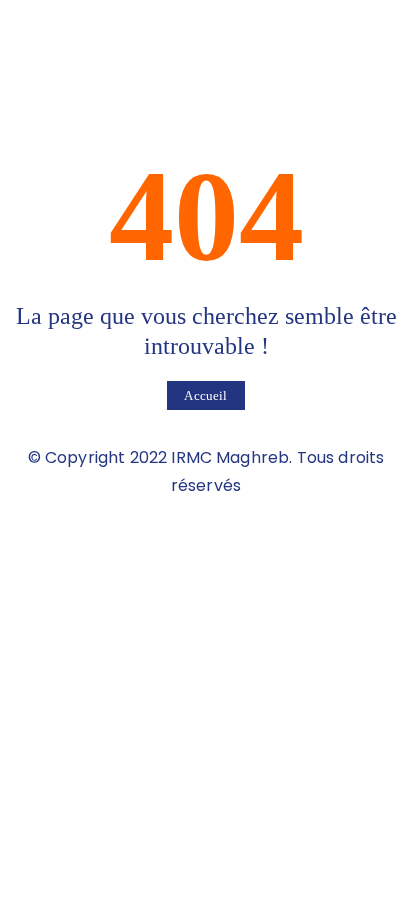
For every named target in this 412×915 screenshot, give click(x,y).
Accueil (205, 395)
